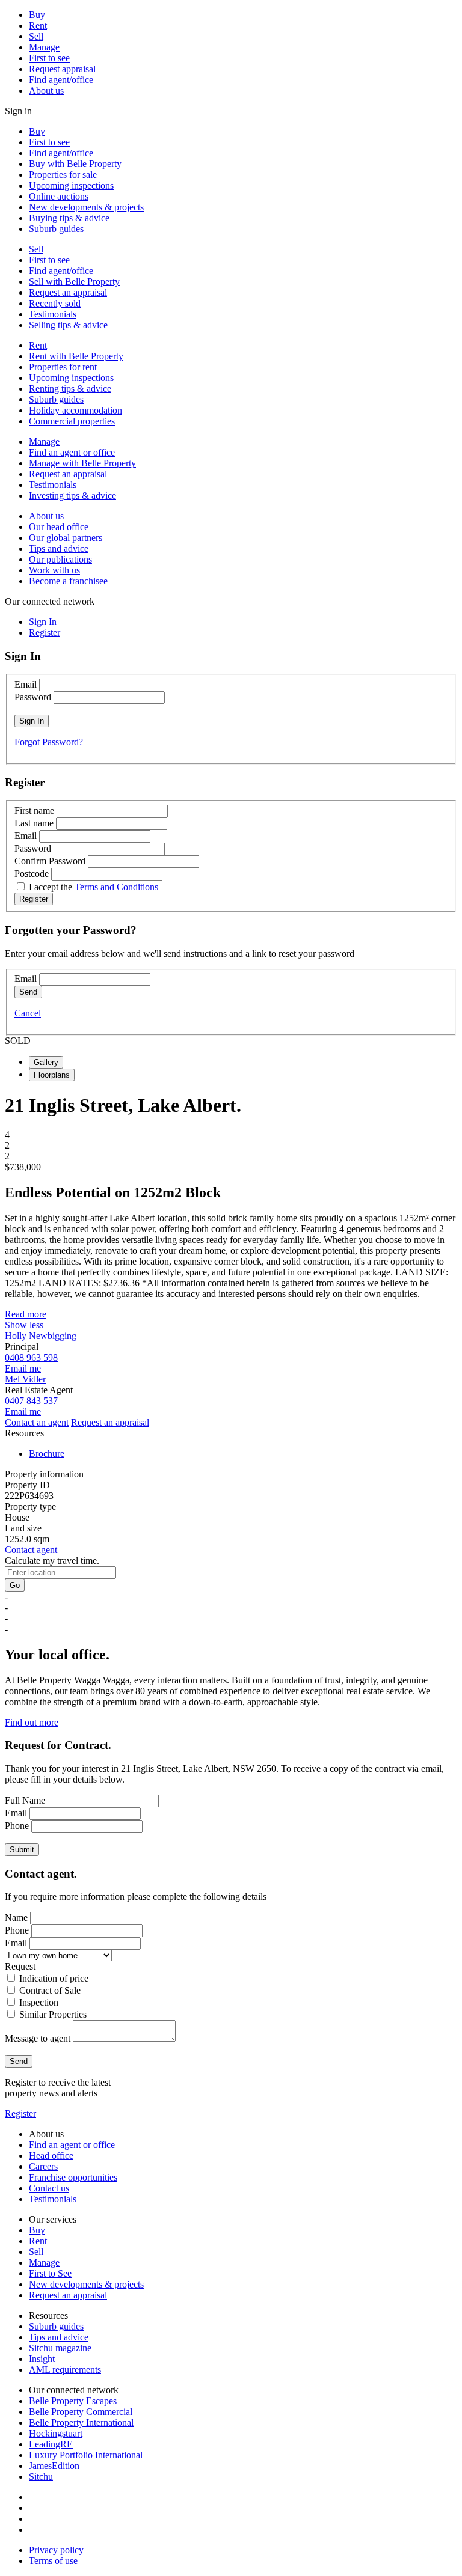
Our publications (60, 559)
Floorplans (52, 1075)
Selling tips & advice (68, 325)
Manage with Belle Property (82, 463)
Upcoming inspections (71, 185)
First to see (49, 58)
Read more (26, 1314)
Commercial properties (72, 421)
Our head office (59, 527)
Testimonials (53, 314)
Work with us (54, 570)
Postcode (32, 874)
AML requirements (65, 2370)
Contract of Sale (50, 1990)
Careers (43, 2166)
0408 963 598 (31, 1357)
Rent (38, 26)
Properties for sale (63, 175)
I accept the (94, 887)
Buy (37, 15)
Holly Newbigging (41, 1336)
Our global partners (66, 538)
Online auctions (59, 196)
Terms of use (53, 2561)
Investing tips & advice (72, 496)
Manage (44, 47)
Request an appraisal (68, 292)
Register (20, 2114)
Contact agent (31, 1550)
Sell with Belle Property (74, 282)
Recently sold (55, 303)
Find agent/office (61, 80)
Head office (51, 2156)
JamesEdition (54, 2466)
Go (15, 1585)
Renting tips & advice (70, 389)
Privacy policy (56, 2550)
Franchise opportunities (73, 2177)
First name (34, 810)
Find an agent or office (72, 452)
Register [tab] (45, 633)
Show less (24, 1325)
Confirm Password (50, 861)
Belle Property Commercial (81, 2412)
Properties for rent (63, 367)
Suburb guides (56, 229)
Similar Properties (53, 2014)
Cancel (28, 1013)
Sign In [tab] (43, 622)
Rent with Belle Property (76, 356)
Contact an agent (37, 1422)
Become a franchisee (68, 581)
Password (33, 697)
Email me (23, 1368)
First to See (50, 2273)
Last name (34, 823)
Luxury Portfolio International (86, 2455)
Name (16, 1918)
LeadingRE (51, 2444)
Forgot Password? (49, 742)
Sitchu (41, 2477)
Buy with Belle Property (75, 164)
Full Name (25, 1800)
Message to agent (38, 2038)
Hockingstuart (56, 2433)
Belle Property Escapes (73, 2401)
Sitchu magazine (60, 2348)
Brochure (47, 1454)
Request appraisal (62, 69)
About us (46, 90)
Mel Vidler (25, 1379)
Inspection (39, 2002)
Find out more (32, 1722)
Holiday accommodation (75, 410)
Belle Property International (81, 2422)
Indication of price (54, 1978)
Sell (36, 36)
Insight (42, 2359)
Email (26, 684)
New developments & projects (86, 207)
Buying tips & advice (69, 218)
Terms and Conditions (116, 887)
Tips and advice (59, 548)
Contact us (49, 2188)
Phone (17, 1826)
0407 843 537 (31, 1401)
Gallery (46, 1062)
